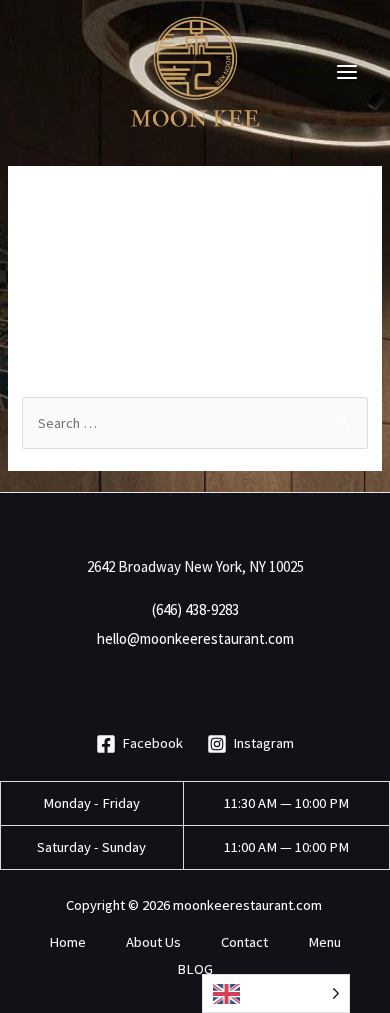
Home (67, 942)
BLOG (195, 969)
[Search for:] (194, 423)
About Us (153, 942)
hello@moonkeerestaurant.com (195, 638)
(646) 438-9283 (195, 609)
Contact (244, 942)
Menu (324, 942)
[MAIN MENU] (347, 72)
